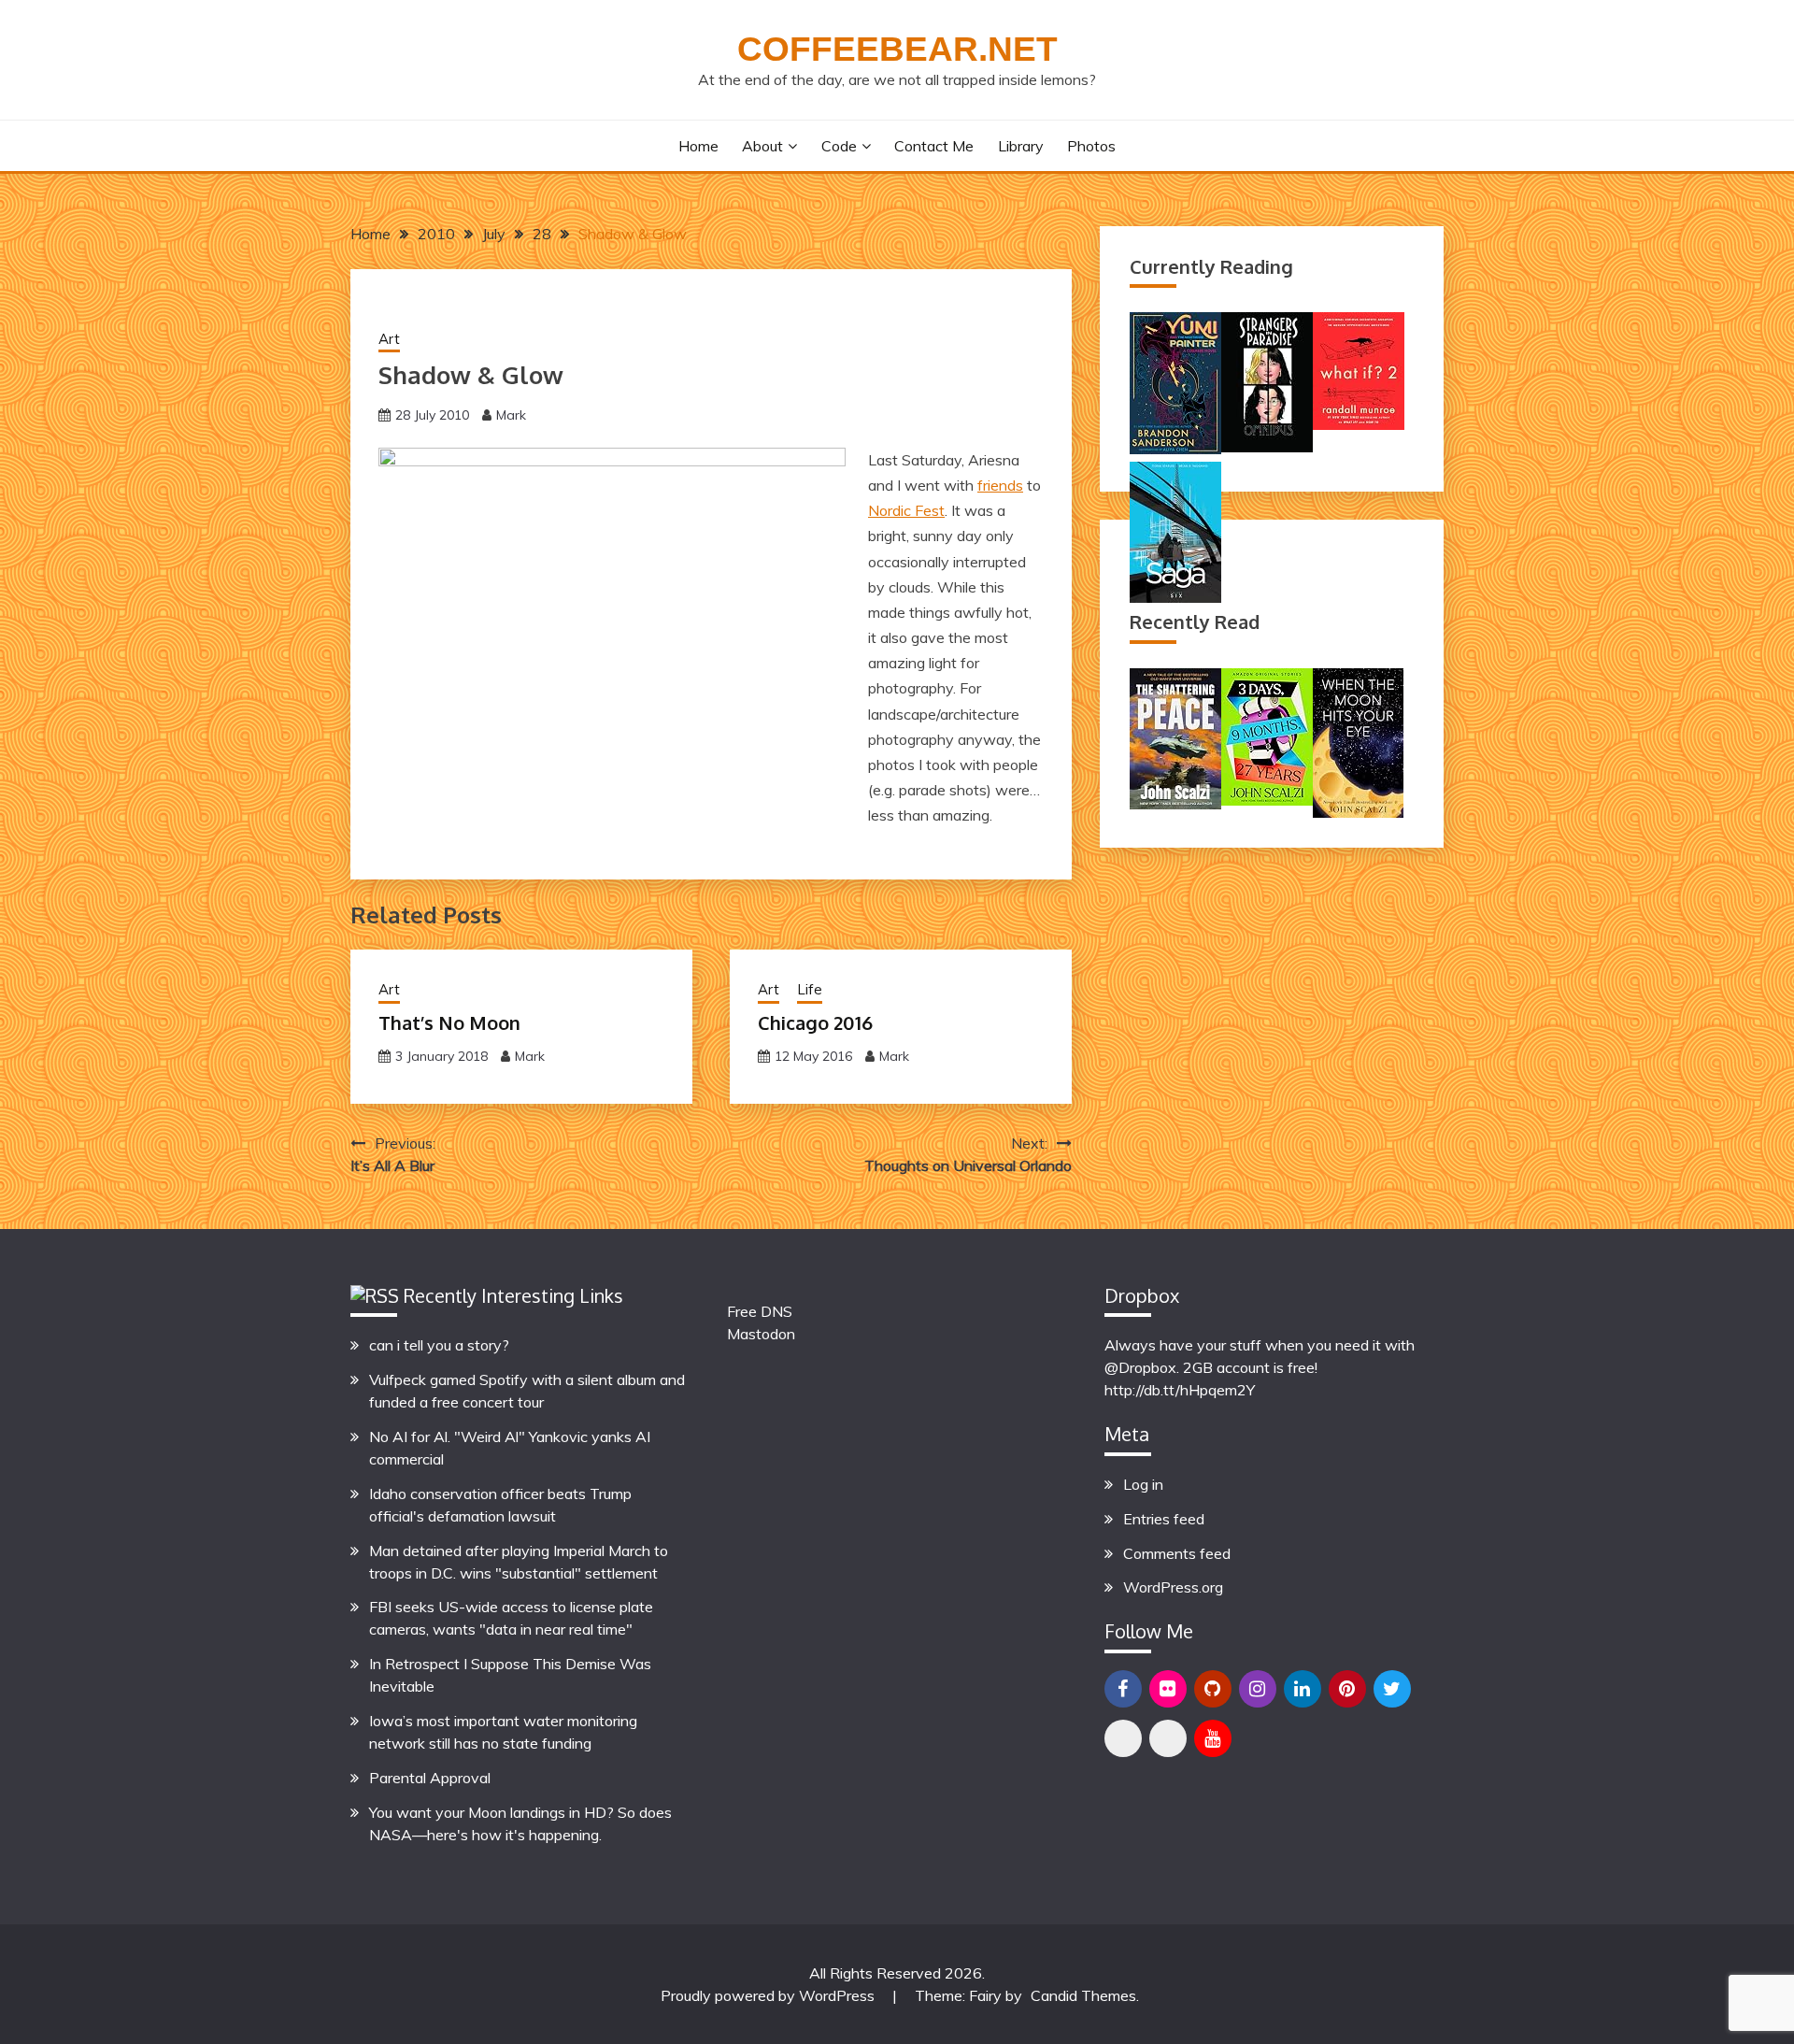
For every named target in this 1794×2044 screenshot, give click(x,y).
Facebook (1123, 1689)
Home (698, 146)
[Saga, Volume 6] (1175, 597)
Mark (511, 415)
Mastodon (761, 1334)
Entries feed (1164, 1519)
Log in (1143, 1484)
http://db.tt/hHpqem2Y (1180, 1390)
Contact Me (934, 146)
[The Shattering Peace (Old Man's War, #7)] (1175, 804)
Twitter (1392, 1689)
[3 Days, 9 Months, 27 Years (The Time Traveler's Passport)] (1267, 800)
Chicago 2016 (815, 1022)
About (762, 146)
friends (1000, 485)
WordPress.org (1173, 1587)
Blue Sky (1123, 1738)
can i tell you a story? (439, 1345)
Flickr (1168, 1689)
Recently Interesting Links (513, 1295)
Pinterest (1347, 1689)
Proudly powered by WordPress (769, 1995)
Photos (1091, 146)
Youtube (1213, 1738)
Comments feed (1177, 1553)
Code (839, 146)
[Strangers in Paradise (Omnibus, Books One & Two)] (1267, 447)
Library (1021, 146)
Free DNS (760, 1311)
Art (389, 339)
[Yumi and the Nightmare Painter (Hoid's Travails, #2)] (1175, 449)
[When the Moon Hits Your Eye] (1358, 812)
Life (810, 989)
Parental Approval (430, 1778)
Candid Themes (1083, 1995)
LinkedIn (1303, 1689)
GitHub (1213, 1689)
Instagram (1258, 1689)
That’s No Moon (449, 1022)
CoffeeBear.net (897, 49)
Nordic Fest (906, 510)
